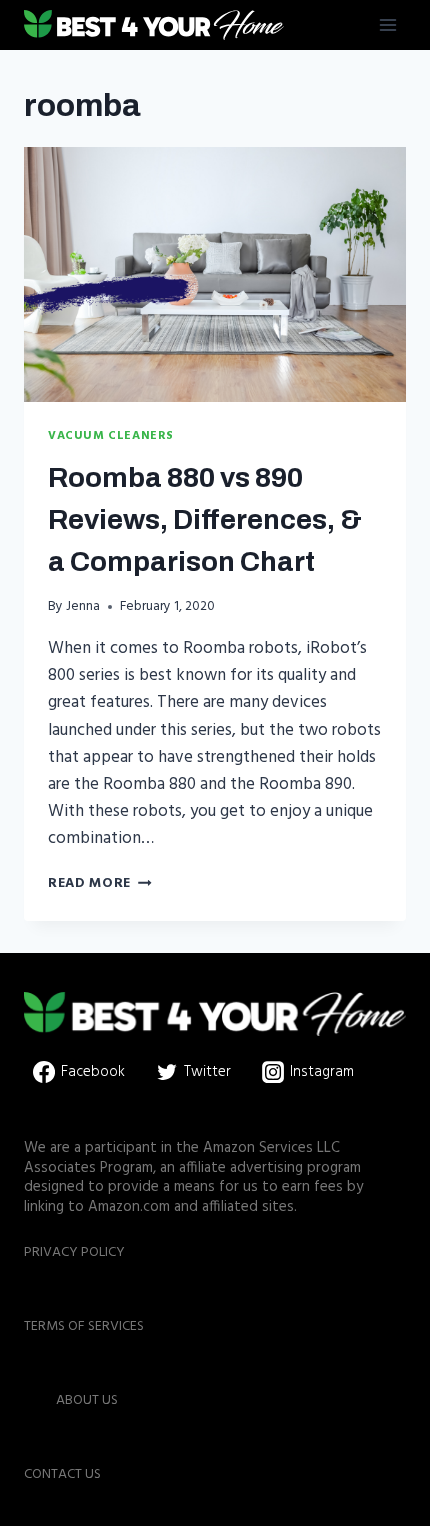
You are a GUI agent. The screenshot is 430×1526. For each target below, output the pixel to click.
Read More (100, 883)
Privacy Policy (74, 1252)
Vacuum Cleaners (111, 435)
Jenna (83, 606)
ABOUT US (87, 1400)
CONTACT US (62, 1474)
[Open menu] (387, 24)
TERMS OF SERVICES (84, 1326)
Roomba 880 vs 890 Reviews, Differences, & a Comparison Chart (205, 519)
